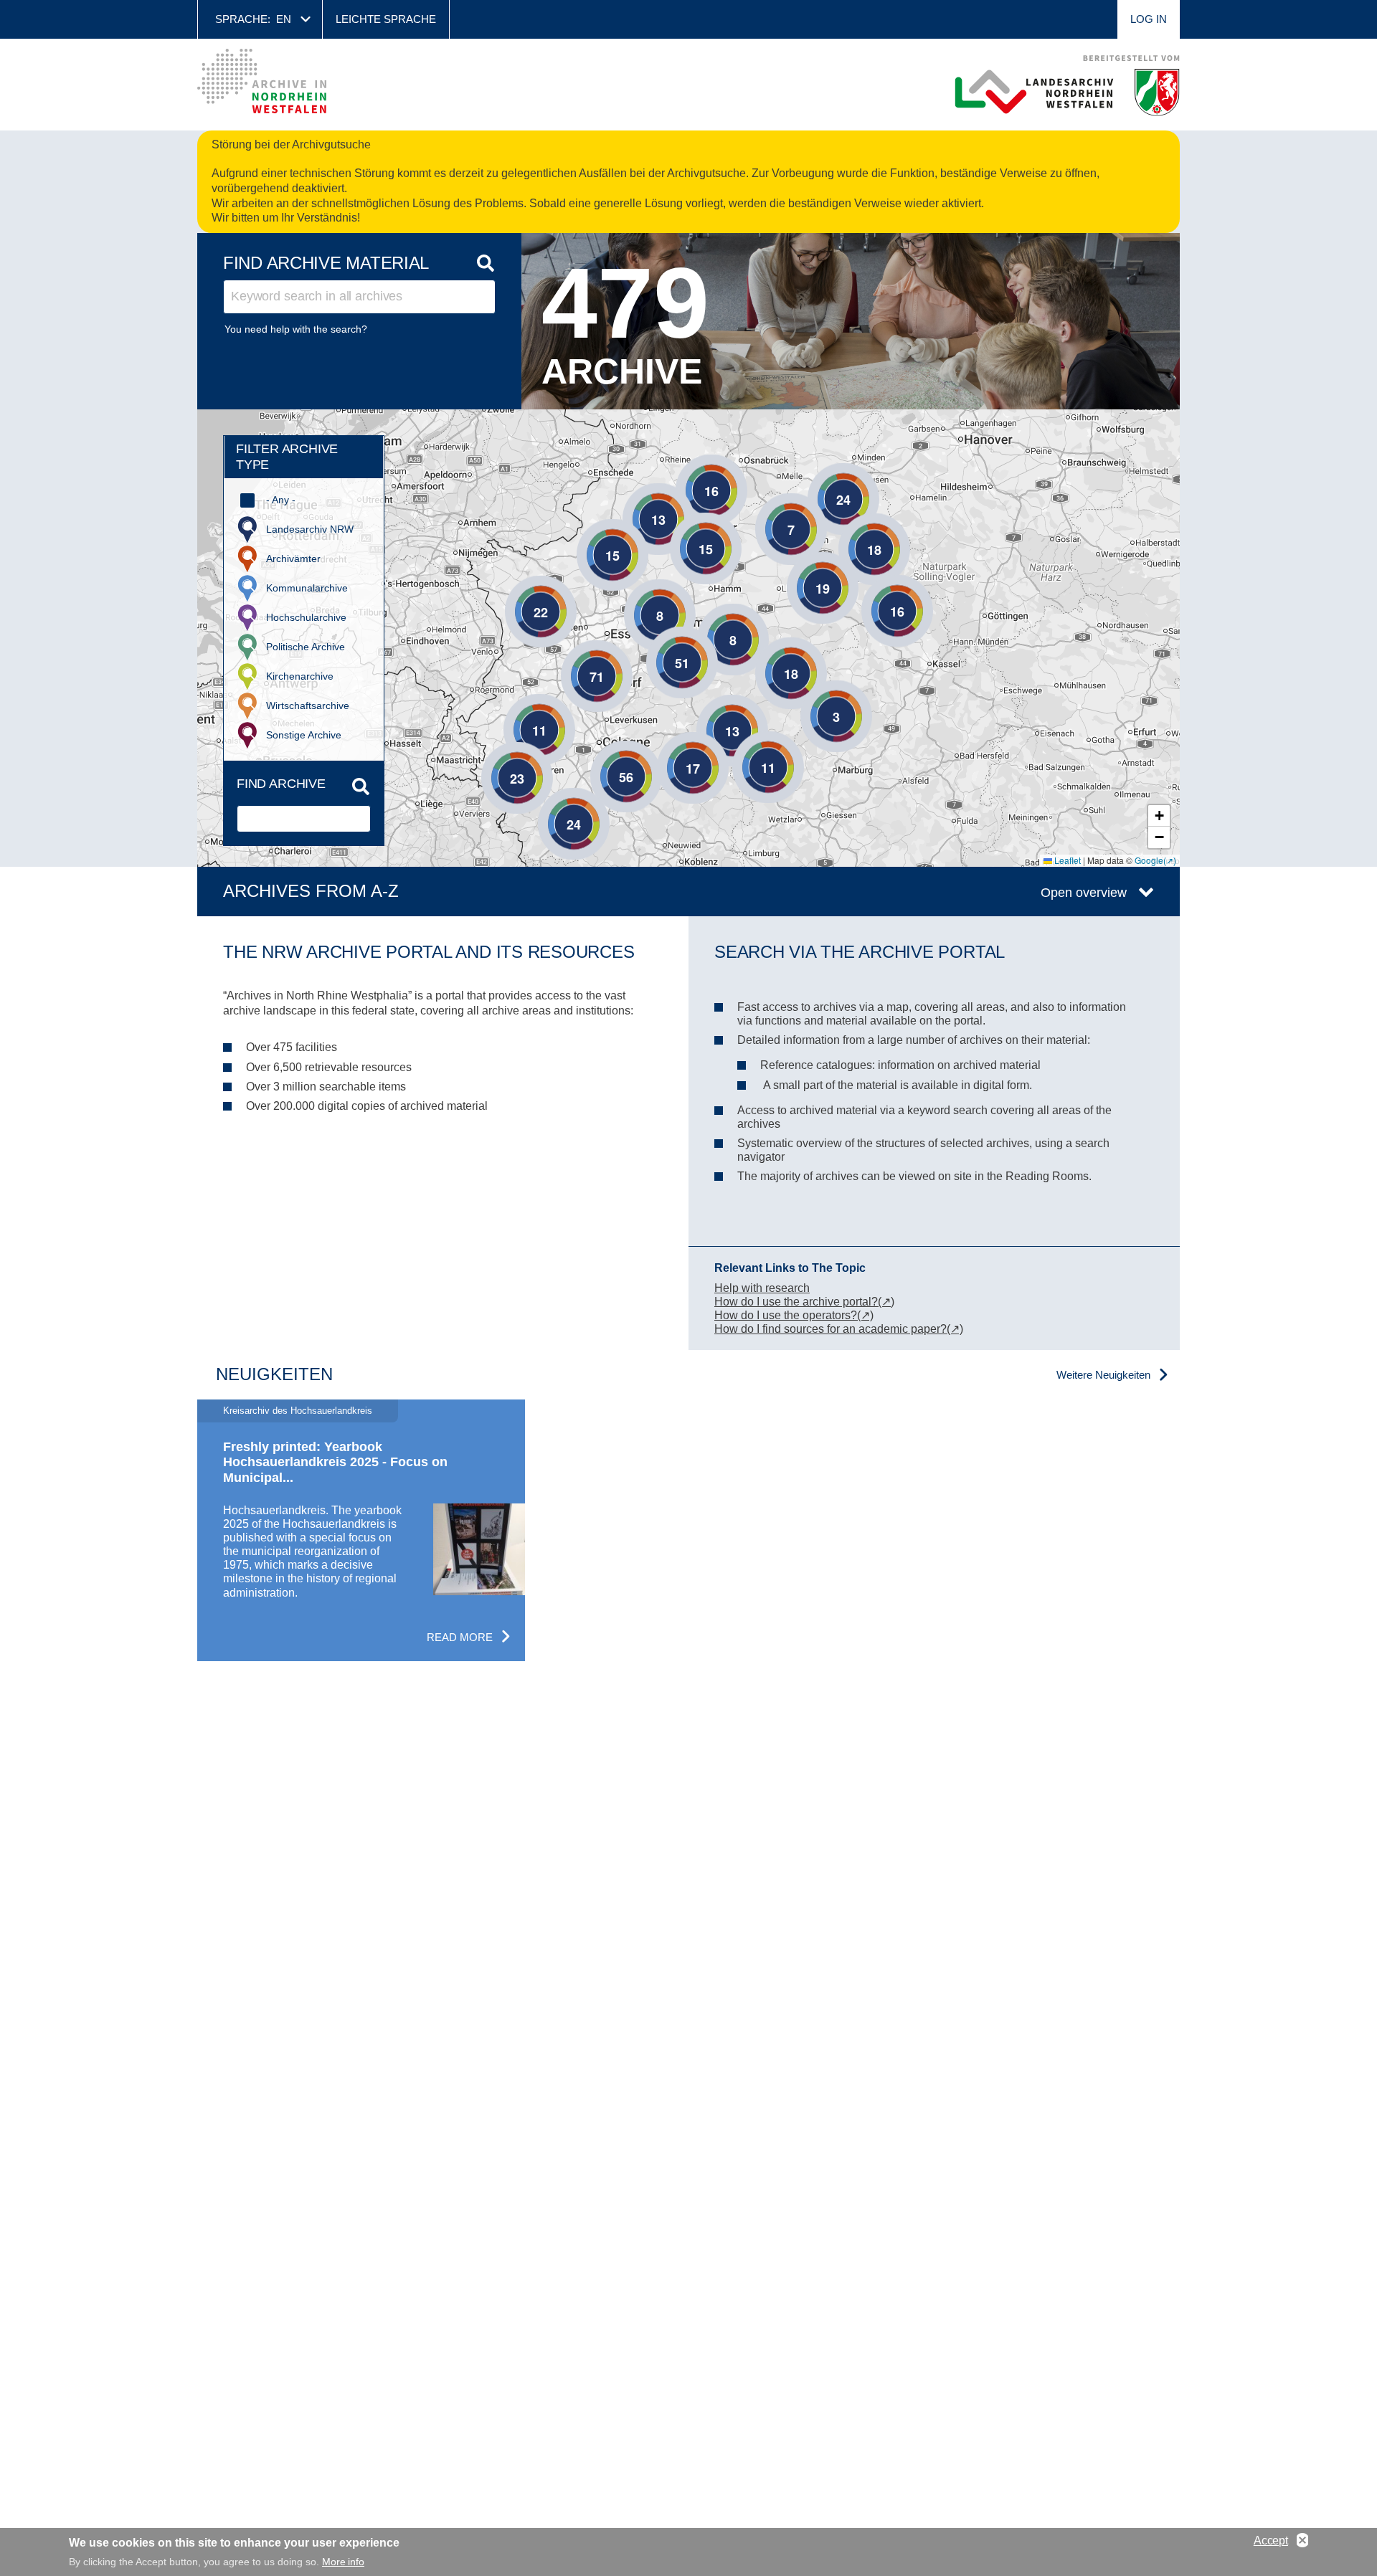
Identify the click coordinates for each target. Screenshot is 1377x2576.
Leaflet (1066, 860)
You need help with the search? (296, 329)
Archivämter (293, 559)
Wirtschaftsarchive (308, 705)
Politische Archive (306, 647)
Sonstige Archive (304, 735)
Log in (1149, 19)
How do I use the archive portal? (796, 1302)
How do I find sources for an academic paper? (831, 1329)
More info (343, 2562)
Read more (460, 1637)
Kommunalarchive (307, 588)
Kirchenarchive (300, 676)
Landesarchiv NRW (310, 529)
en (284, 19)
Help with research (762, 1288)
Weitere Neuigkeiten (1103, 1375)
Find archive (281, 784)
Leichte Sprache (386, 19)
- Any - (281, 500)
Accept (1271, 2541)
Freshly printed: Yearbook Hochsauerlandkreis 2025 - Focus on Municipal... (335, 1462)
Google (1149, 860)
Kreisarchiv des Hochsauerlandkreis (298, 1411)
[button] (711, 618)
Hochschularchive (306, 617)
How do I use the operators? (786, 1315)
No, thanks (1302, 2541)
